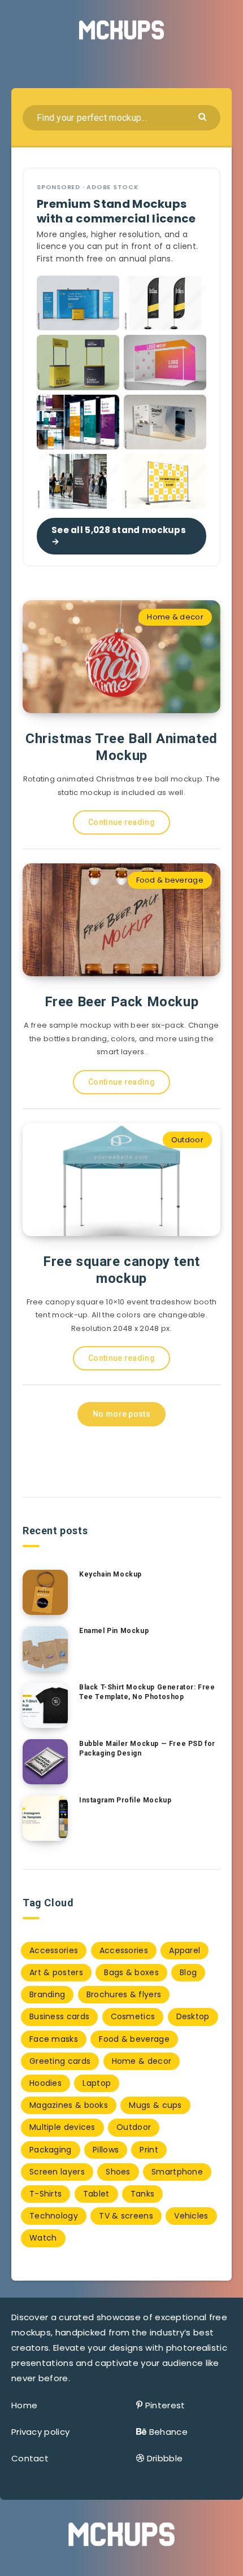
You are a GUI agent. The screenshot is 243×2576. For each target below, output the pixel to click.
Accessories (54, 1950)
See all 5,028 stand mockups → (119, 536)
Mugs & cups (155, 2105)
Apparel (185, 1950)
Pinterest (165, 2405)
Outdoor (187, 1140)
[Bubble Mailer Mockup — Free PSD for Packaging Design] (45, 1762)
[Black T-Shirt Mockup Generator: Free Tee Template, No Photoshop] (45, 1705)
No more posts (121, 1414)
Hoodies (45, 2083)
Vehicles (191, 2216)
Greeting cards (60, 2061)
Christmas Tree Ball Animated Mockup (121, 747)
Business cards (59, 2016)
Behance (168, 2432)
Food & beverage (170, 880)
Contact (30, 2458)
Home (24, 2405)
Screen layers (57, 2172)
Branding (47, 1994)
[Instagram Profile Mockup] (45, 1818)
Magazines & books (69, 2105)
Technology (54, 2216)
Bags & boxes (131, 1972)
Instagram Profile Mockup (125, 1800)
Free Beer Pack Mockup (122, 1002)
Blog (188, 1972)
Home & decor (175, 617)
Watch (43, 2238)
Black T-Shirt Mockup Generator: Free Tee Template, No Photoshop (147, 1692)
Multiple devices (62, 2127)
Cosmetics (133, 2016)
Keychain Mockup (110, 1574)
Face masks (54, 2039)
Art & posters (56, 1972)
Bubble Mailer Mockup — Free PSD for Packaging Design (147, 1748)
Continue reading (121, 822)
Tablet (96, 2194)
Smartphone (177, 2172)
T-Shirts (45, 2194)
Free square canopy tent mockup (121, 1270)
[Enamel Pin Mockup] (45, 1649)
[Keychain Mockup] (45, 1592)
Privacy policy (40, 2432)
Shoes (118, 2172)
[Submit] (204, 116)
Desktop (193, 2016)
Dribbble (165, 2458)
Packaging (51, 2150)
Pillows (106, 2150)
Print (149, 2150)
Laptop (97, 2083)
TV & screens (126, 2216)
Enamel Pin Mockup (114, 1631)
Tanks (143, 2194)
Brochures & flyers (124, 1994)
